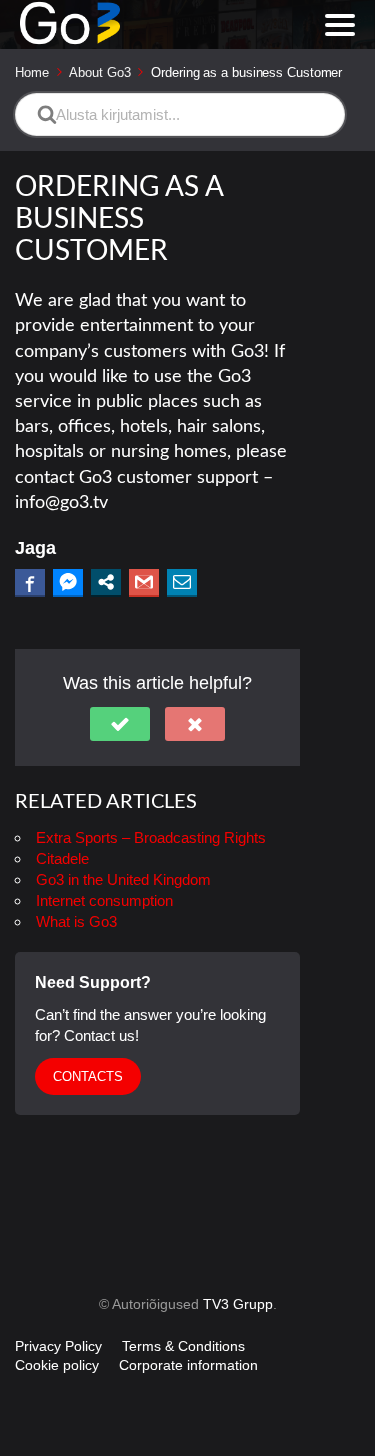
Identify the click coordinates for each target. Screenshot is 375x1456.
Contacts (88, 1076)
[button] (120, 724)
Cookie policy (57, 1365)
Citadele (62, 858)
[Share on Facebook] (30, 582)
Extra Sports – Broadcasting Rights (151, 837)
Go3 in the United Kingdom (123, 879)
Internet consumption (104, 900)
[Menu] (340, 25)
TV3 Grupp (238, 1304)
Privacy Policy (58, 1346)
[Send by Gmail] (144, 582)
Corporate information (188, 1365)
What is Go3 (76, 921)
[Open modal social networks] (106, 582)
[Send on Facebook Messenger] (68, 582)
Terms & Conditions (183, 1346)
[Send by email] (182, 582)
